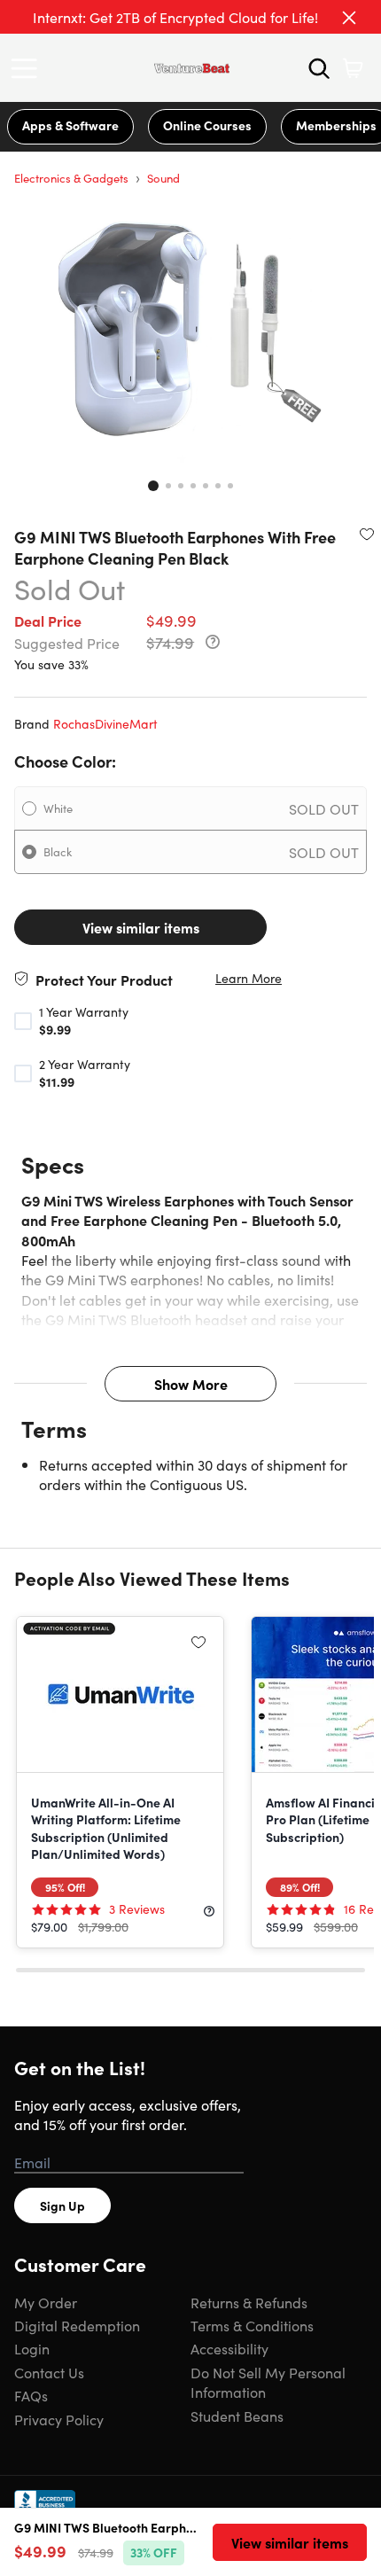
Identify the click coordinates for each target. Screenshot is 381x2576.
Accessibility (229, 2348)
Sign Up (62, 2205)
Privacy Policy (59, 2419)
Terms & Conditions (252, 2325)
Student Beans (237, 2416)
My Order (46, 2302)
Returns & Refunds (249, 2302)
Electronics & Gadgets (71, 178)
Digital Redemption (77, 2325)
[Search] (319, 68)
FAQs (31, 2395)
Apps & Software (70, 125)
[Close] (349, 18)
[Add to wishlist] (367, 534)
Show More (191, 1384)
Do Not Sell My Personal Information (268, 2382)
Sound (163, 178)
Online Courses (207, 125)
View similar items (141, 927)
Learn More (249, 978)
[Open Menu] (28, 68)
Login (32, 2348)
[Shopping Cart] (353, 68)
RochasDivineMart (105, 723)
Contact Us (49, 2372)
